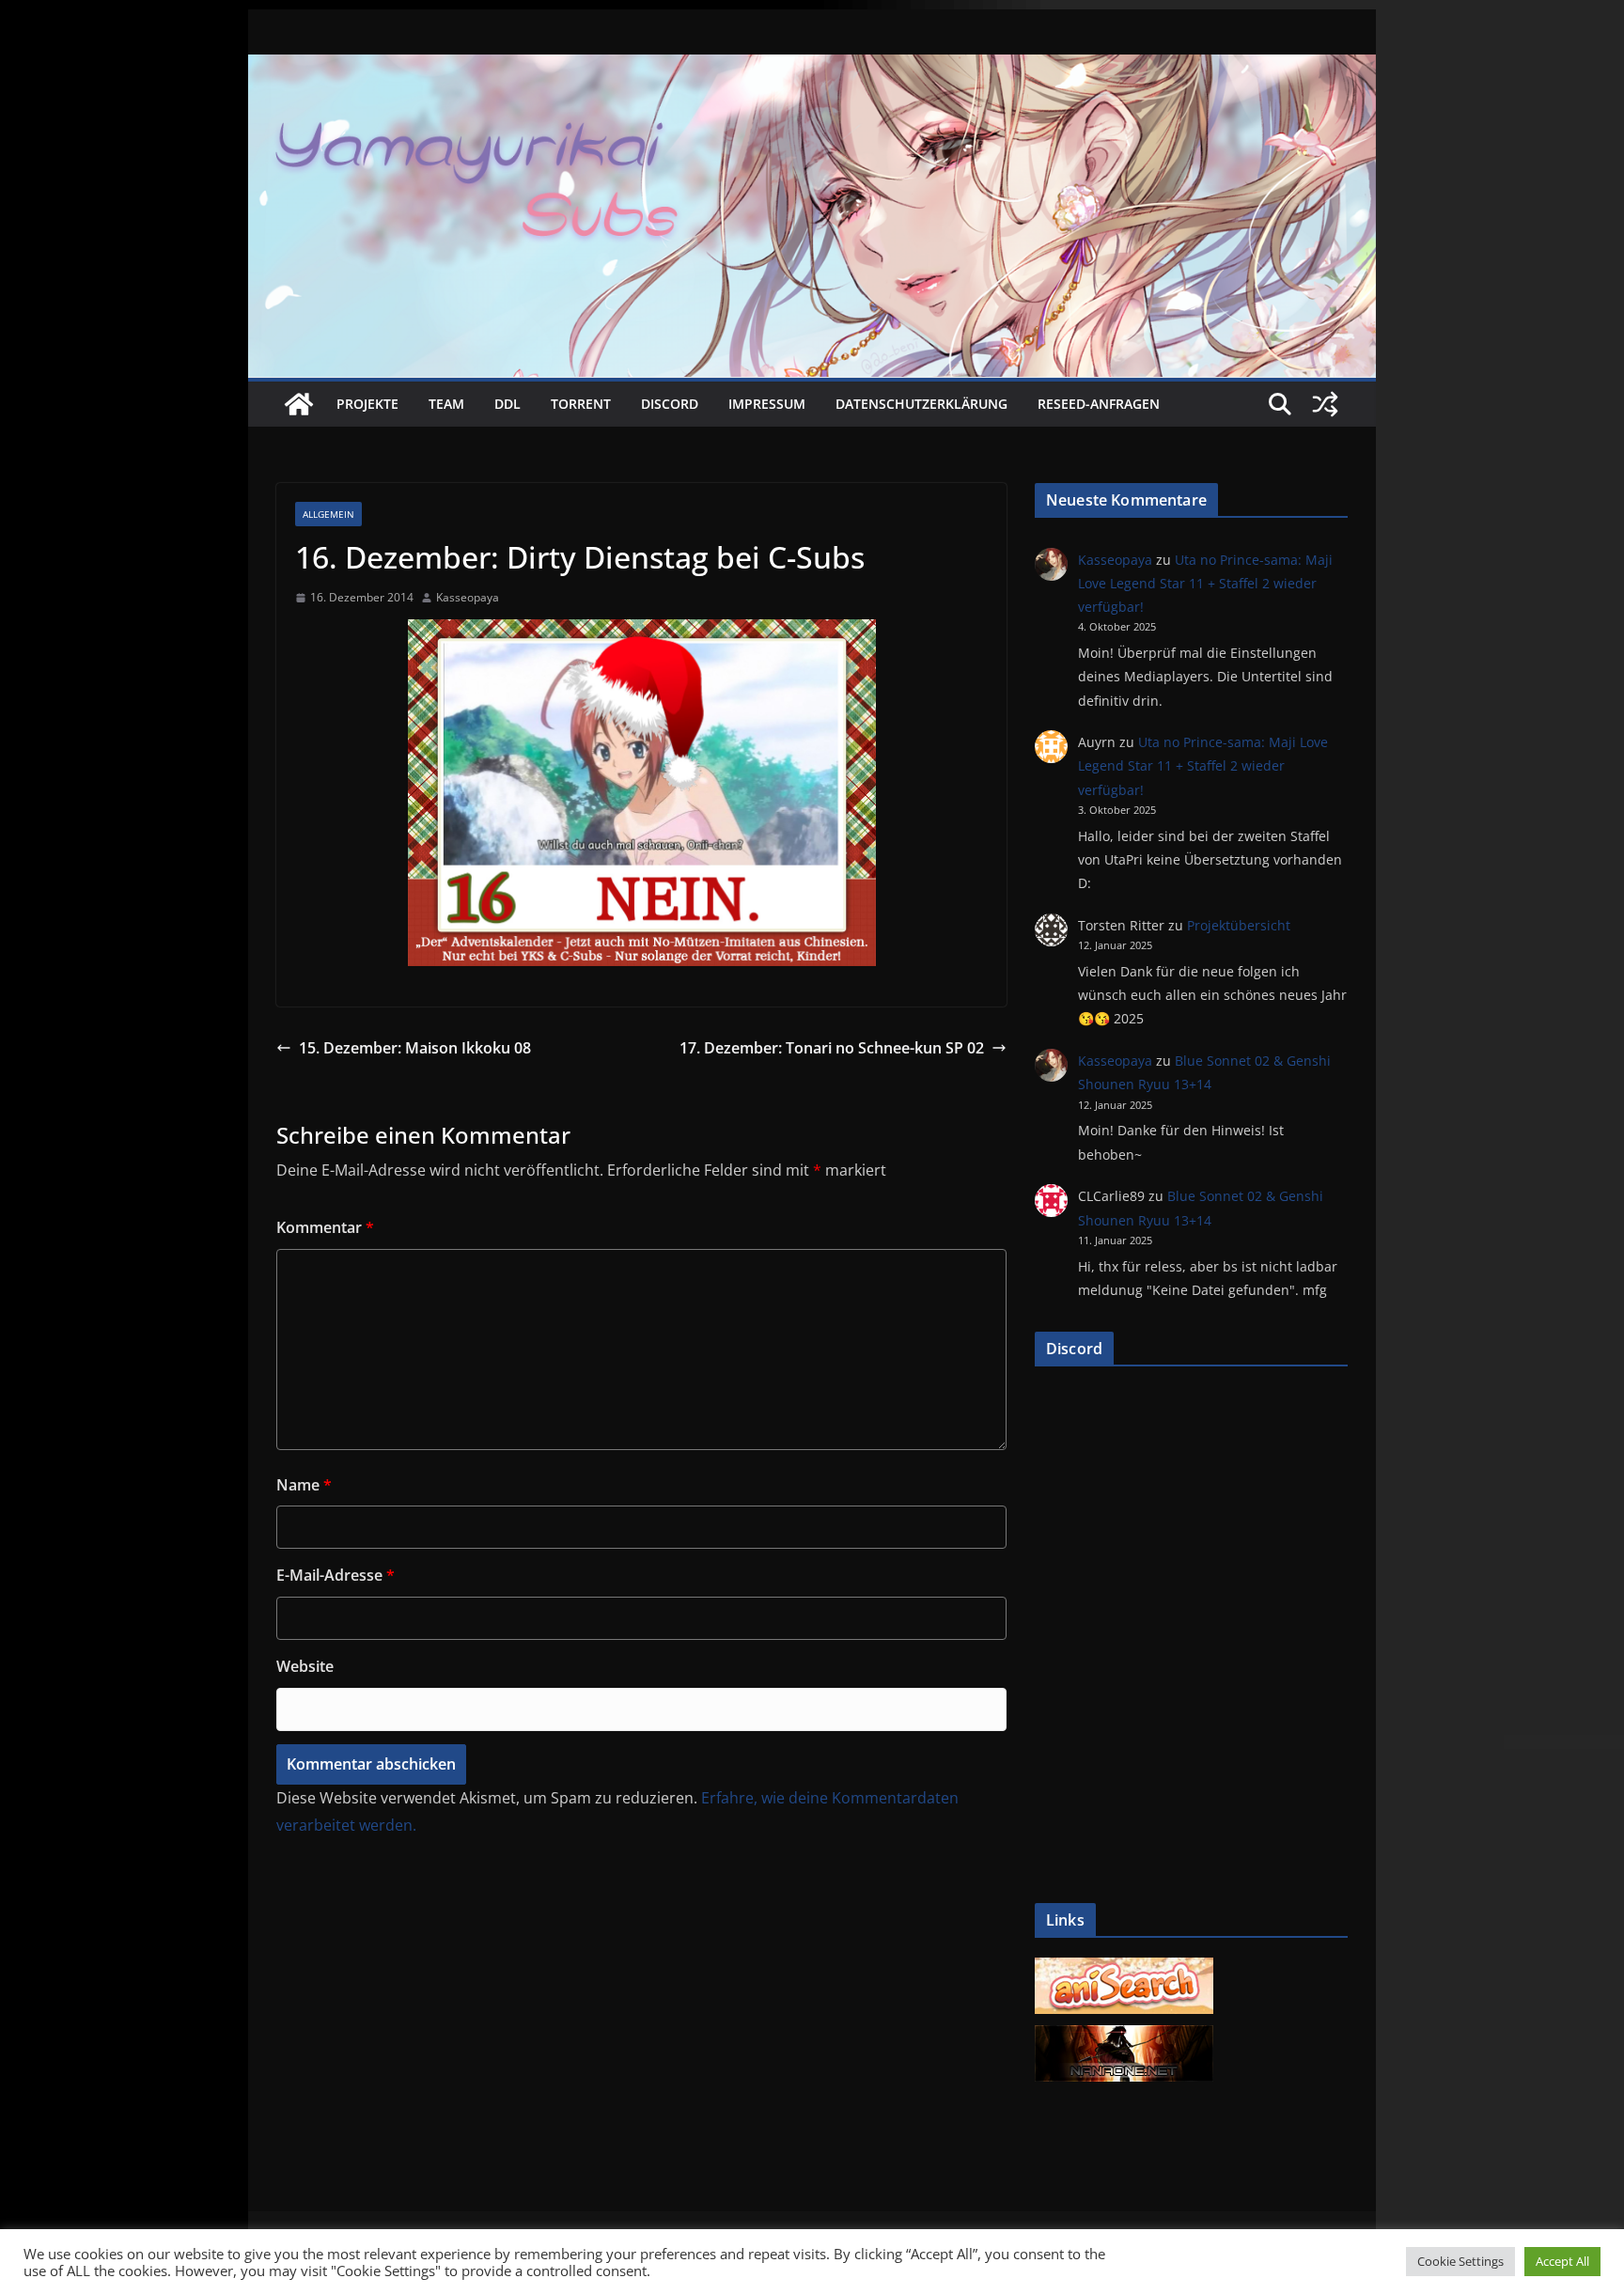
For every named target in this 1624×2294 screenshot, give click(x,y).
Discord (670, 404)
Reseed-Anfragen (1099, 404)
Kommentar (325, 1227)
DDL (507, 404)
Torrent (581, 404)
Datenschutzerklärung (921, 404)
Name (304, 1485)
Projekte (367, 404)
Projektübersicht (1239, 925)
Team (446, 404)
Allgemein (328, 514)
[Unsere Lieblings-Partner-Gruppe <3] (1124, 2035)
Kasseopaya (468, 597)
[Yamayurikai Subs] (299, 404)
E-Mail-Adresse (336, 1575)
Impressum (767, 404)
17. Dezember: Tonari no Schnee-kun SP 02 (832, 1048)
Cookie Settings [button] (1460, 2261)
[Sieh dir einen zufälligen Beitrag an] (1325, 404)
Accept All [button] (1562, 2261)
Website (305, 1666)
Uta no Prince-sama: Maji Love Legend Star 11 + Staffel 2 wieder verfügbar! (1205, 583)
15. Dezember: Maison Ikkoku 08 (415, 1048)
